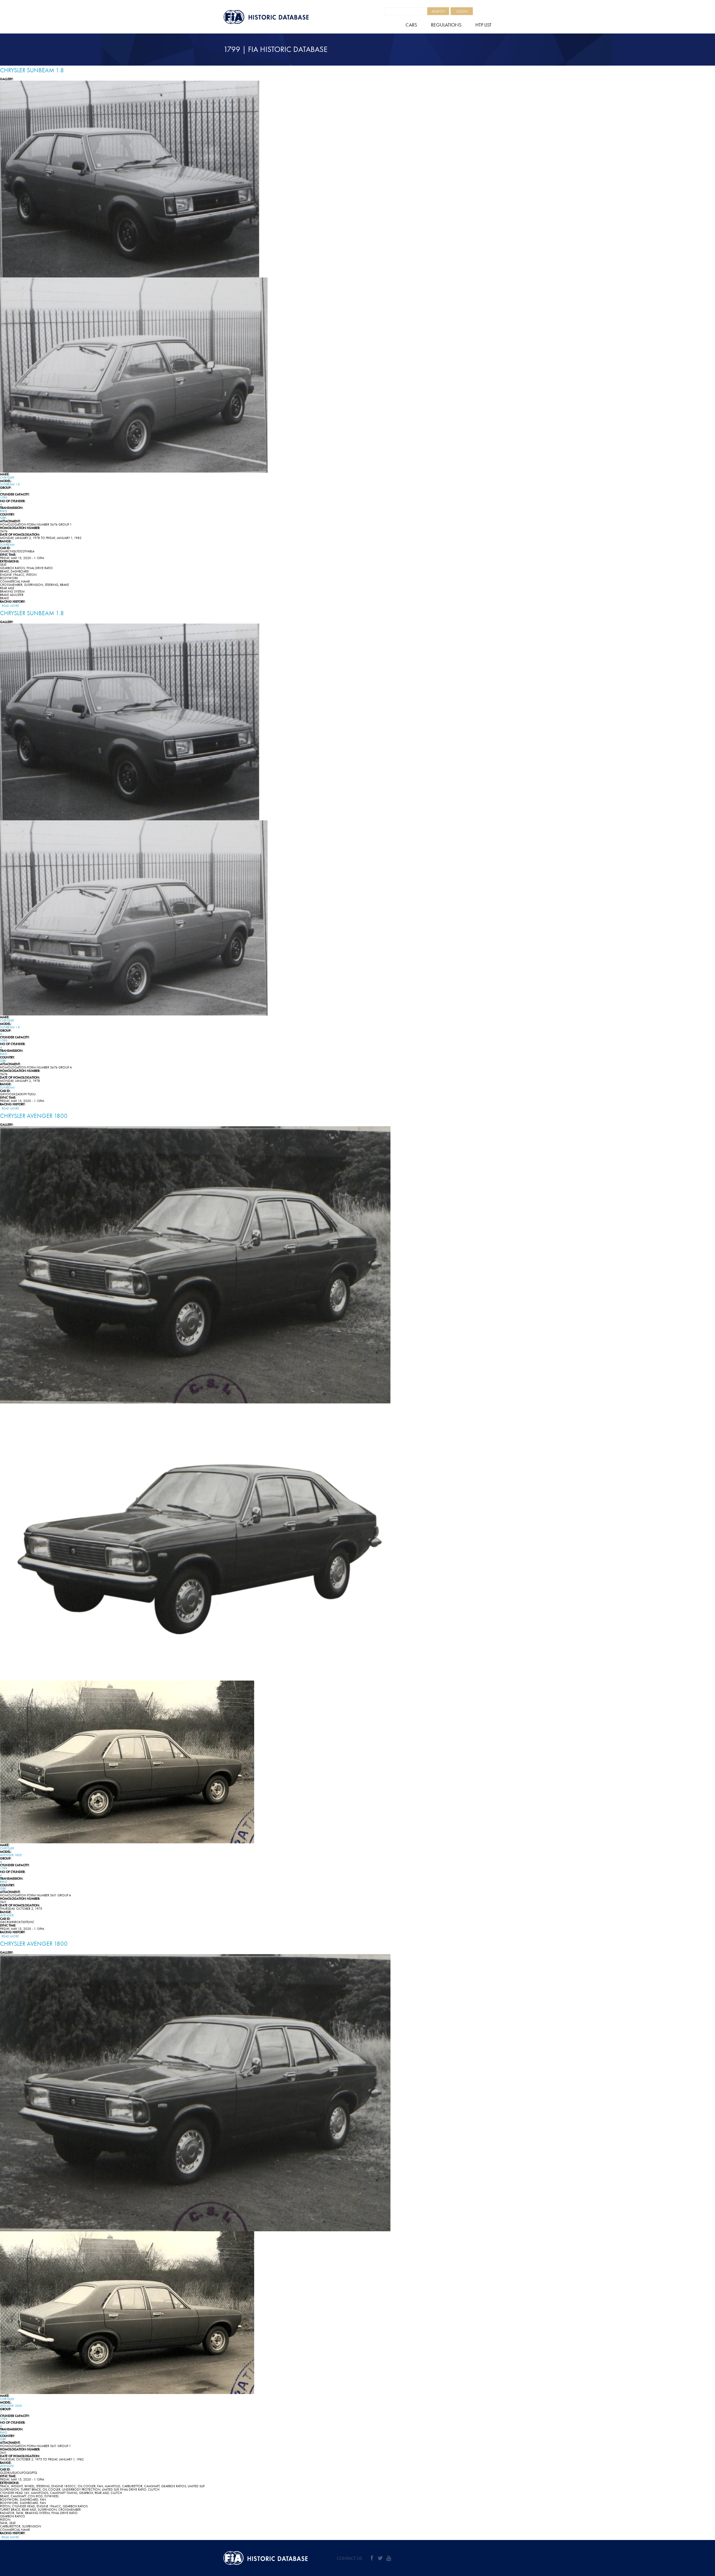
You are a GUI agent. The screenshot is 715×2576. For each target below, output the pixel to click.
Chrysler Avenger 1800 (34, 1116)
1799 (4, 498)
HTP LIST (483, 25)
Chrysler (7, 478)
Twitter (380, 2558)
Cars (411, 25)
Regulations (446, 25)
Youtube (389, 2558)
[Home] (279, 17)
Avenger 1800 (11, 1855)
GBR (3, 518)
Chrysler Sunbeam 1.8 (32, 70)
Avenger (7, 1915)
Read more (10, 606)
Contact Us (349, 2558)
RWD (4, 511)
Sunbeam (7, 545)
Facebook (372, 2558)
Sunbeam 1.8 (10, 484)
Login (462, 11)
